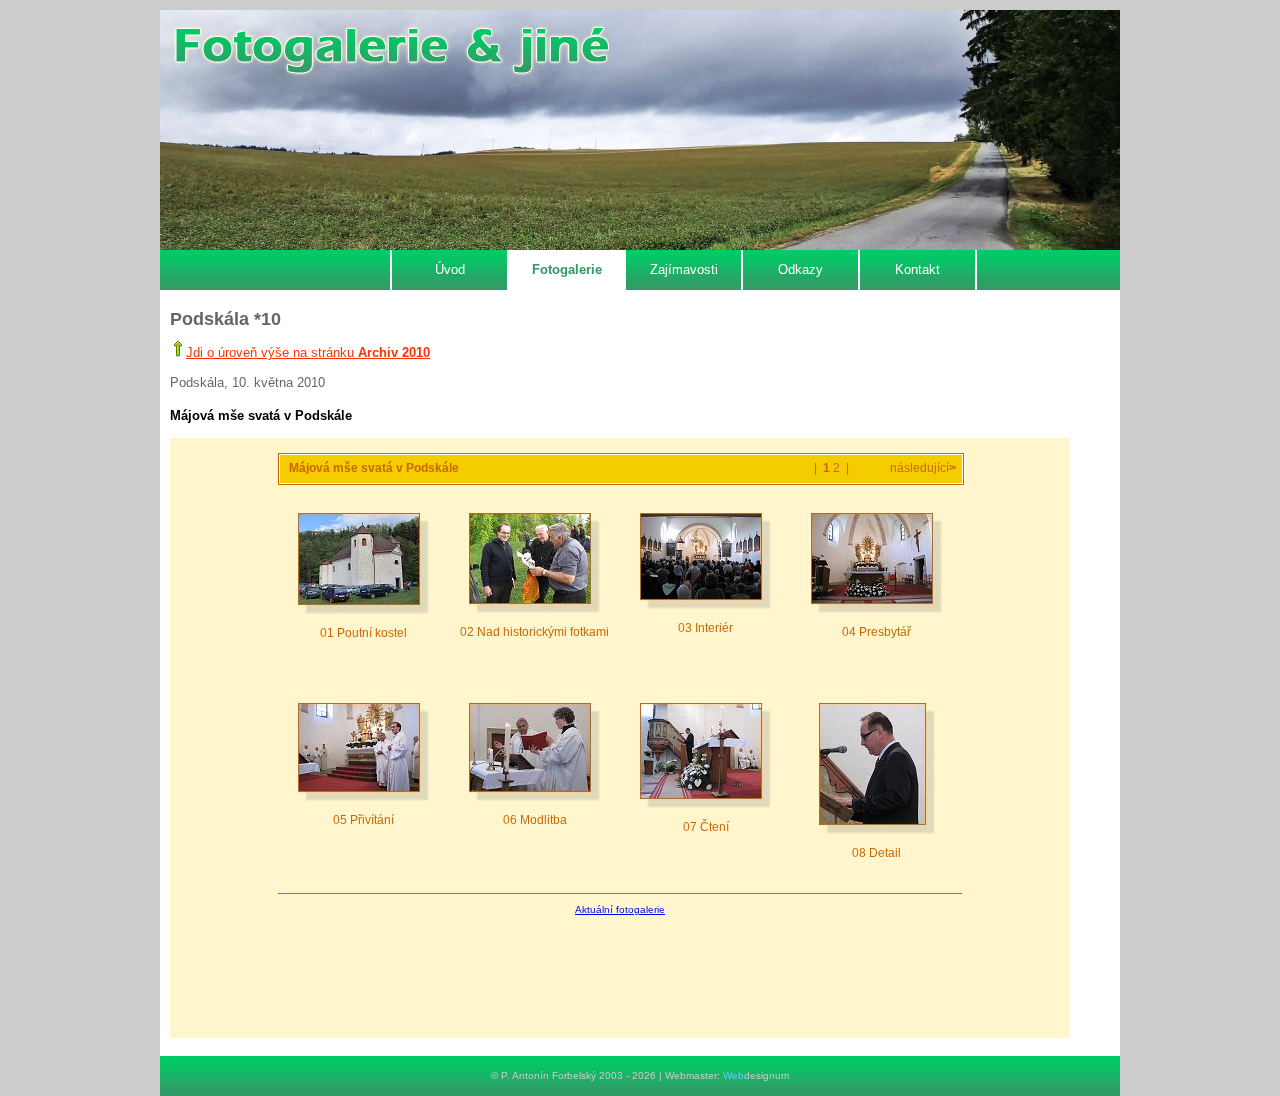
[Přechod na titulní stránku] (391, 51)
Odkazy (800, 269)
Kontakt (917, 269)
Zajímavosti (684, 269)
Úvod (450, 269)
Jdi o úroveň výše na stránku (308, 352)
